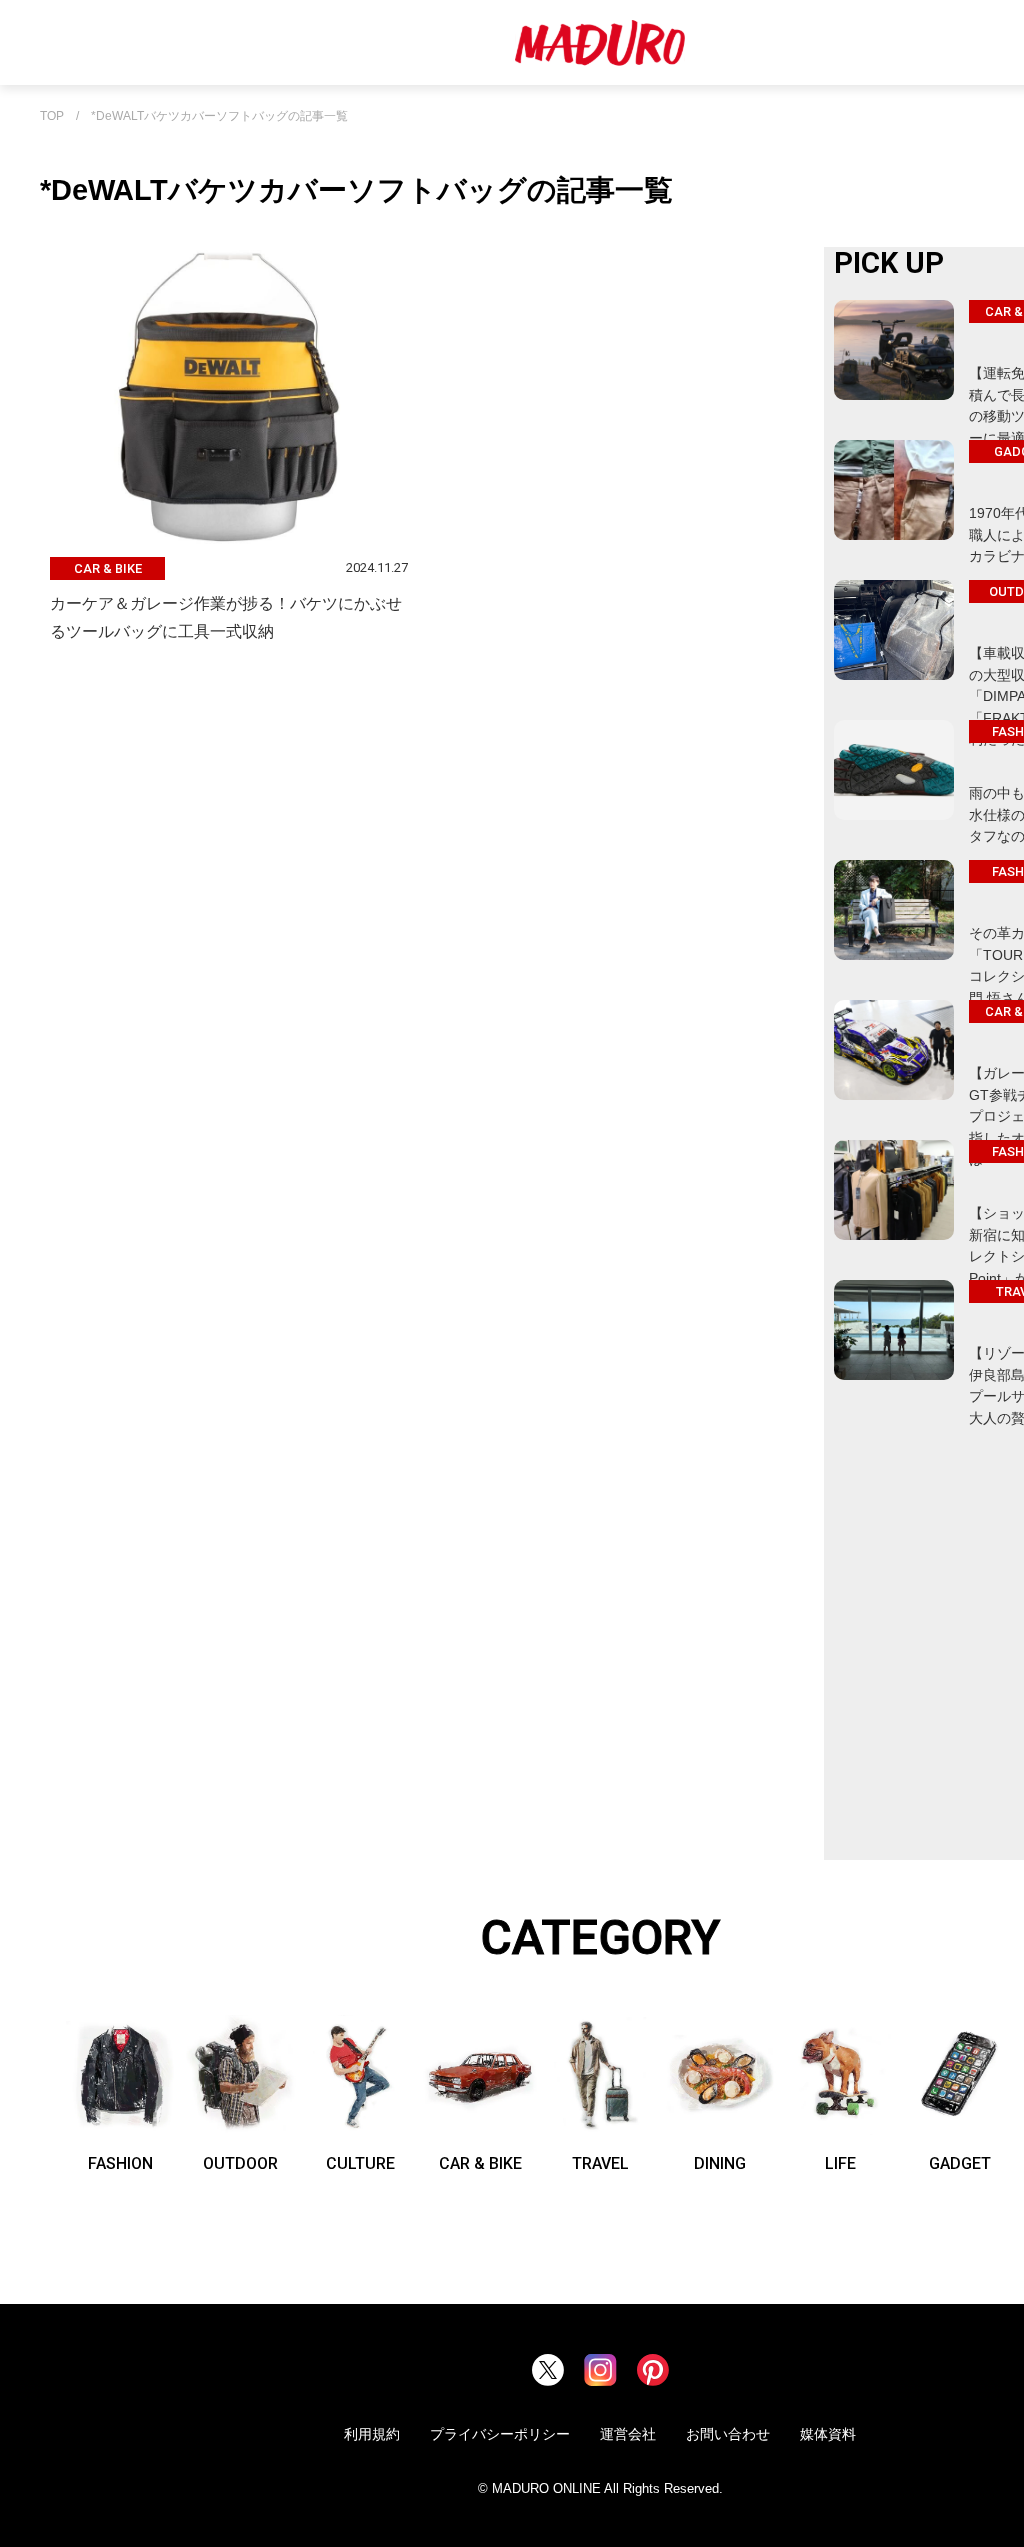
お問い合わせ (728, 2434)
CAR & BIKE (480, 2163)
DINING (720, 2163)
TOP (52, 116)
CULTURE (360, 2163)
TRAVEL (600, 2163)
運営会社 (628, 2434)
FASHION (120, 2163)
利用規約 (372, 2434)
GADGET (960, 2163)
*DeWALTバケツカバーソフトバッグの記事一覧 (219, 116)
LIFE (840, 2163)
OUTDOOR (240, 2163)
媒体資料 (828, 2434)
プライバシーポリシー (500, 2434)
